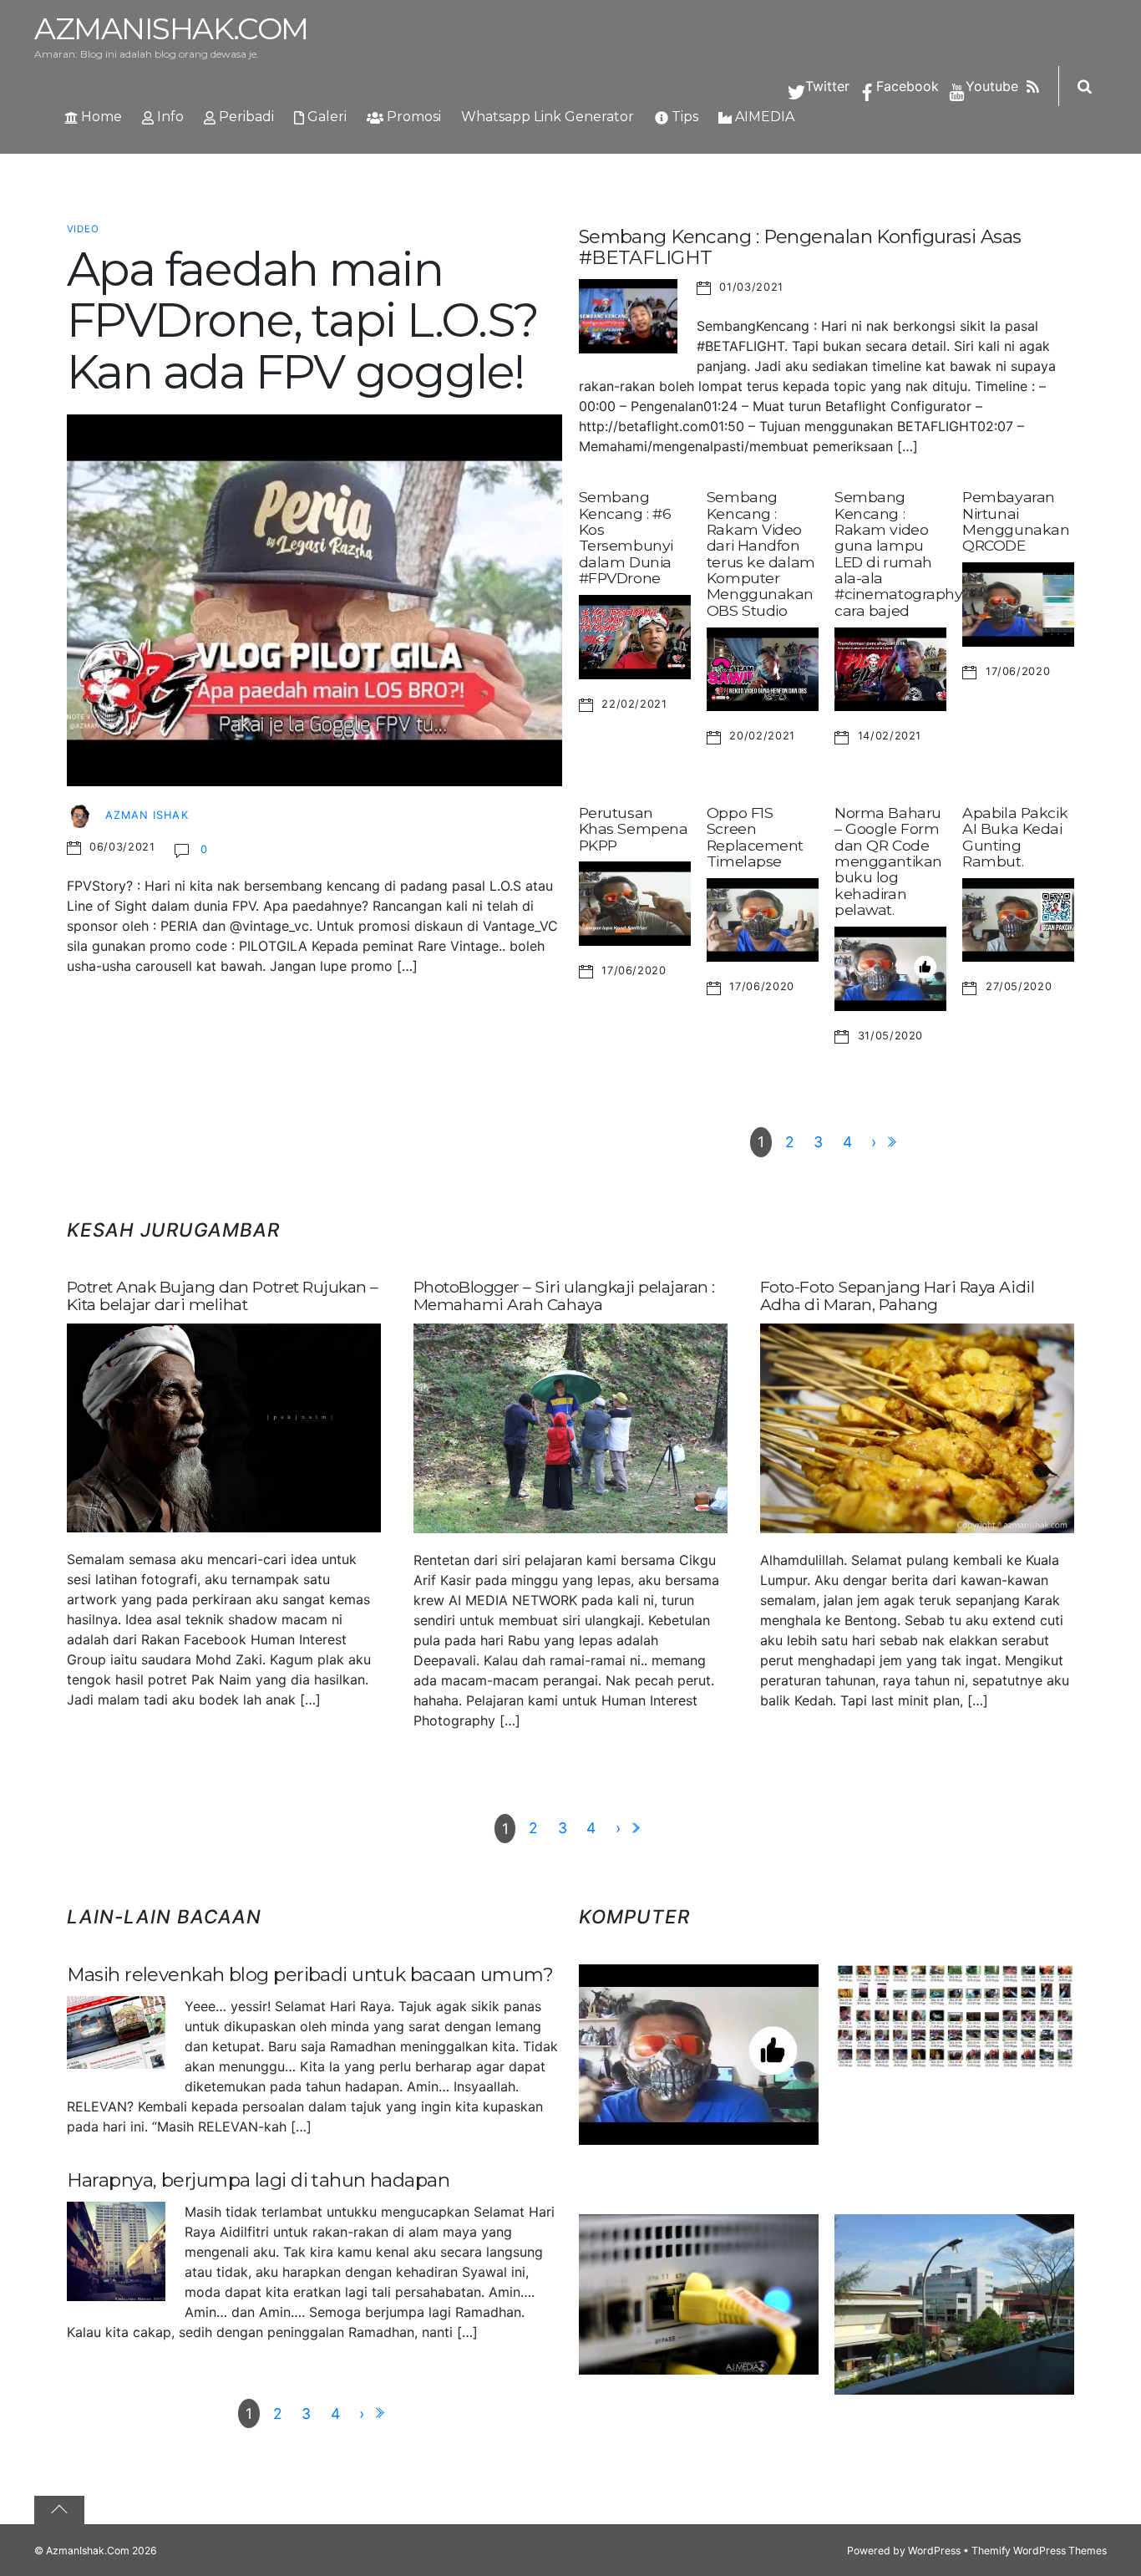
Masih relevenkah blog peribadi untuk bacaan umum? (310, 1974)
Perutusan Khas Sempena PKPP (634, 829)
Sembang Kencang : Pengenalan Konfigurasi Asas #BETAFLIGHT (800, 247)
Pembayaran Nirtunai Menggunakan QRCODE (1016, 521)
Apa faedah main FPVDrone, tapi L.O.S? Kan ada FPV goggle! (302, 320)
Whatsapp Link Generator (548, 117)
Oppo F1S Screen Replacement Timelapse (755, 837)
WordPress (934, 2551)
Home (100, 117)
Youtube (990, 86)
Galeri (325, 117)
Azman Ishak (147, 815)
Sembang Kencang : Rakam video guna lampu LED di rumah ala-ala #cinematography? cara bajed (903, 554)
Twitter (825, 86)
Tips (683, 117)
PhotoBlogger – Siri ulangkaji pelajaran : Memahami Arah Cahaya (564, 1296)
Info (169, 117)
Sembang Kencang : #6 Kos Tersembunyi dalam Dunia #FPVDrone (626, 537)
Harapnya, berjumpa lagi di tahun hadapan (259, 2180)
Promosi (412, 117)
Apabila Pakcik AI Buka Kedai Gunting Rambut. (1015, 837)
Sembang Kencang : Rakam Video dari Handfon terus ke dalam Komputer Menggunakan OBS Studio (761, 554)
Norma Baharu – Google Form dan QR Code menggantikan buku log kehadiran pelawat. (888, 861)
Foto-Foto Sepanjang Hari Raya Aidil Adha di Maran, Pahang (897, 1296)
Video (84, 229)
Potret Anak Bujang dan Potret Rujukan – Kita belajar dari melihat (223, 1296)
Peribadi (245, 117)
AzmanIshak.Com (88, 2551)
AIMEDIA (763, 117)
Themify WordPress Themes (1039, 2551)
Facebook (905, 86)
